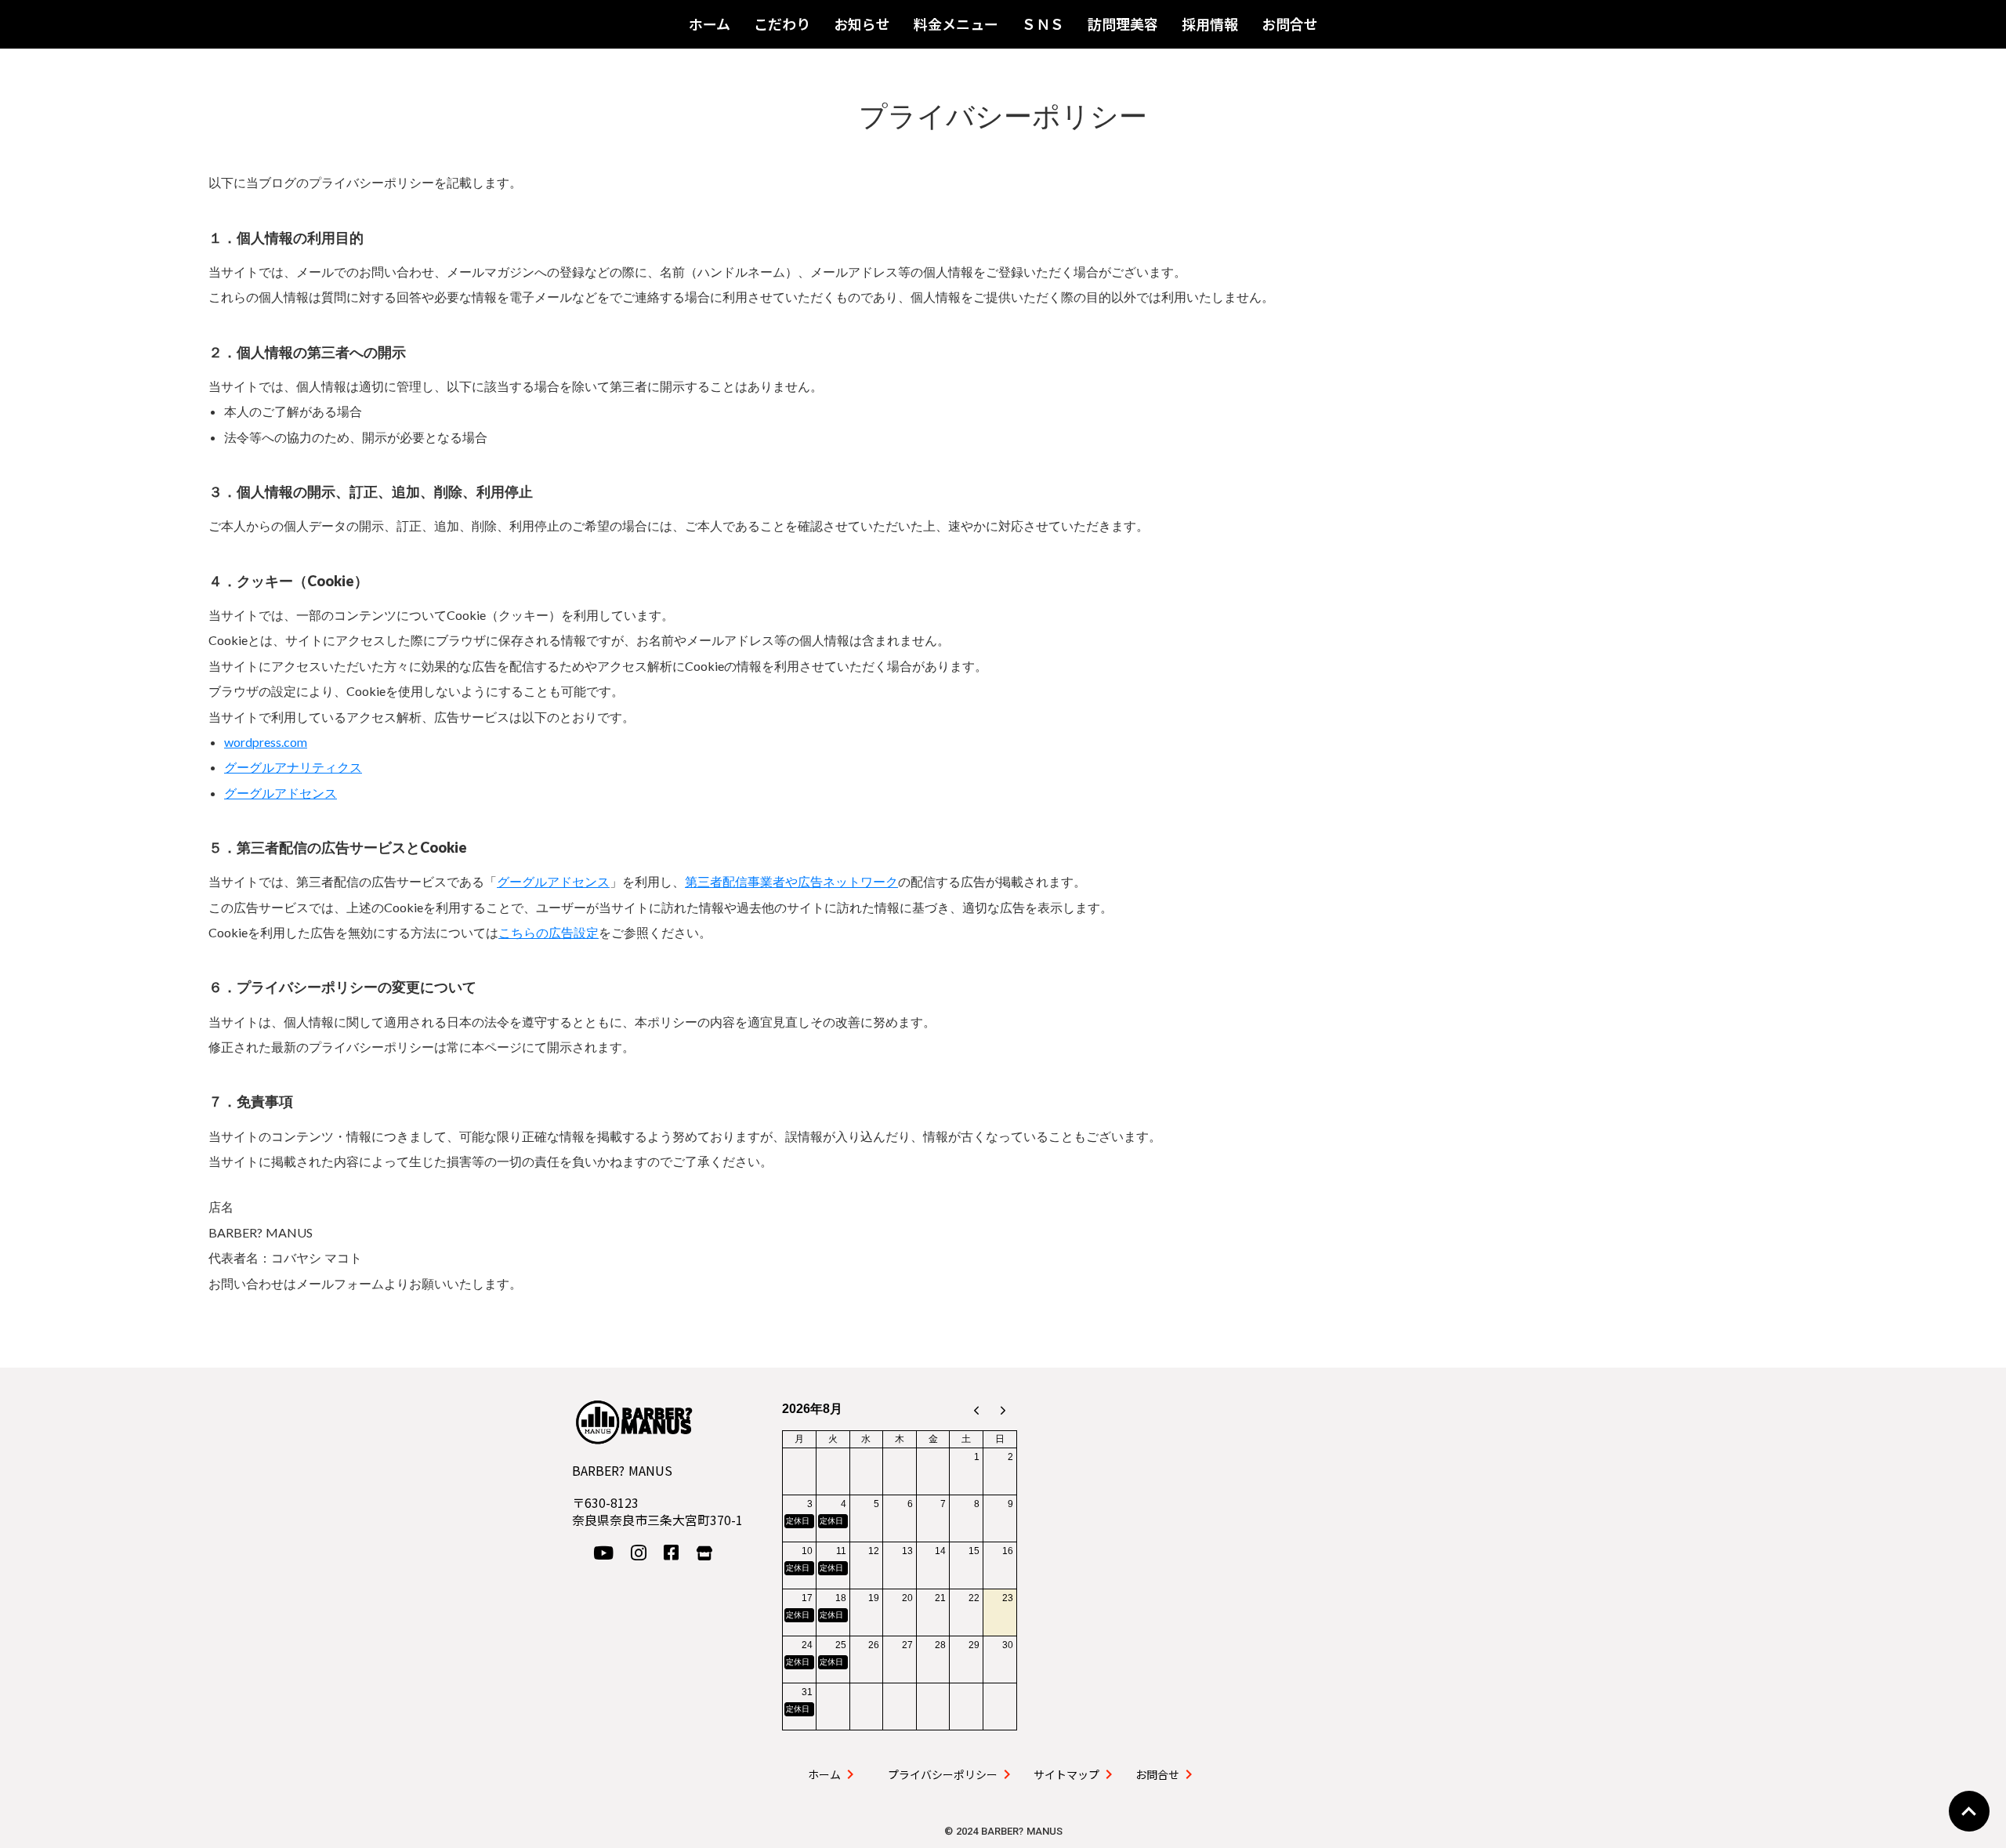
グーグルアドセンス (281, 793)
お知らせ (862, 24)
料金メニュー (956, 24)
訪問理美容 (1123, 24)
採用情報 (1210, 24)
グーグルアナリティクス (293, 767)
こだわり (782, 24)
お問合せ (1290, 24)
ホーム (710, 24)
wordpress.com (266, 742)
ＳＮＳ (1043, 24)
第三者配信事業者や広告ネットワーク (791, 881)
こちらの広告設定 (549, 932)
